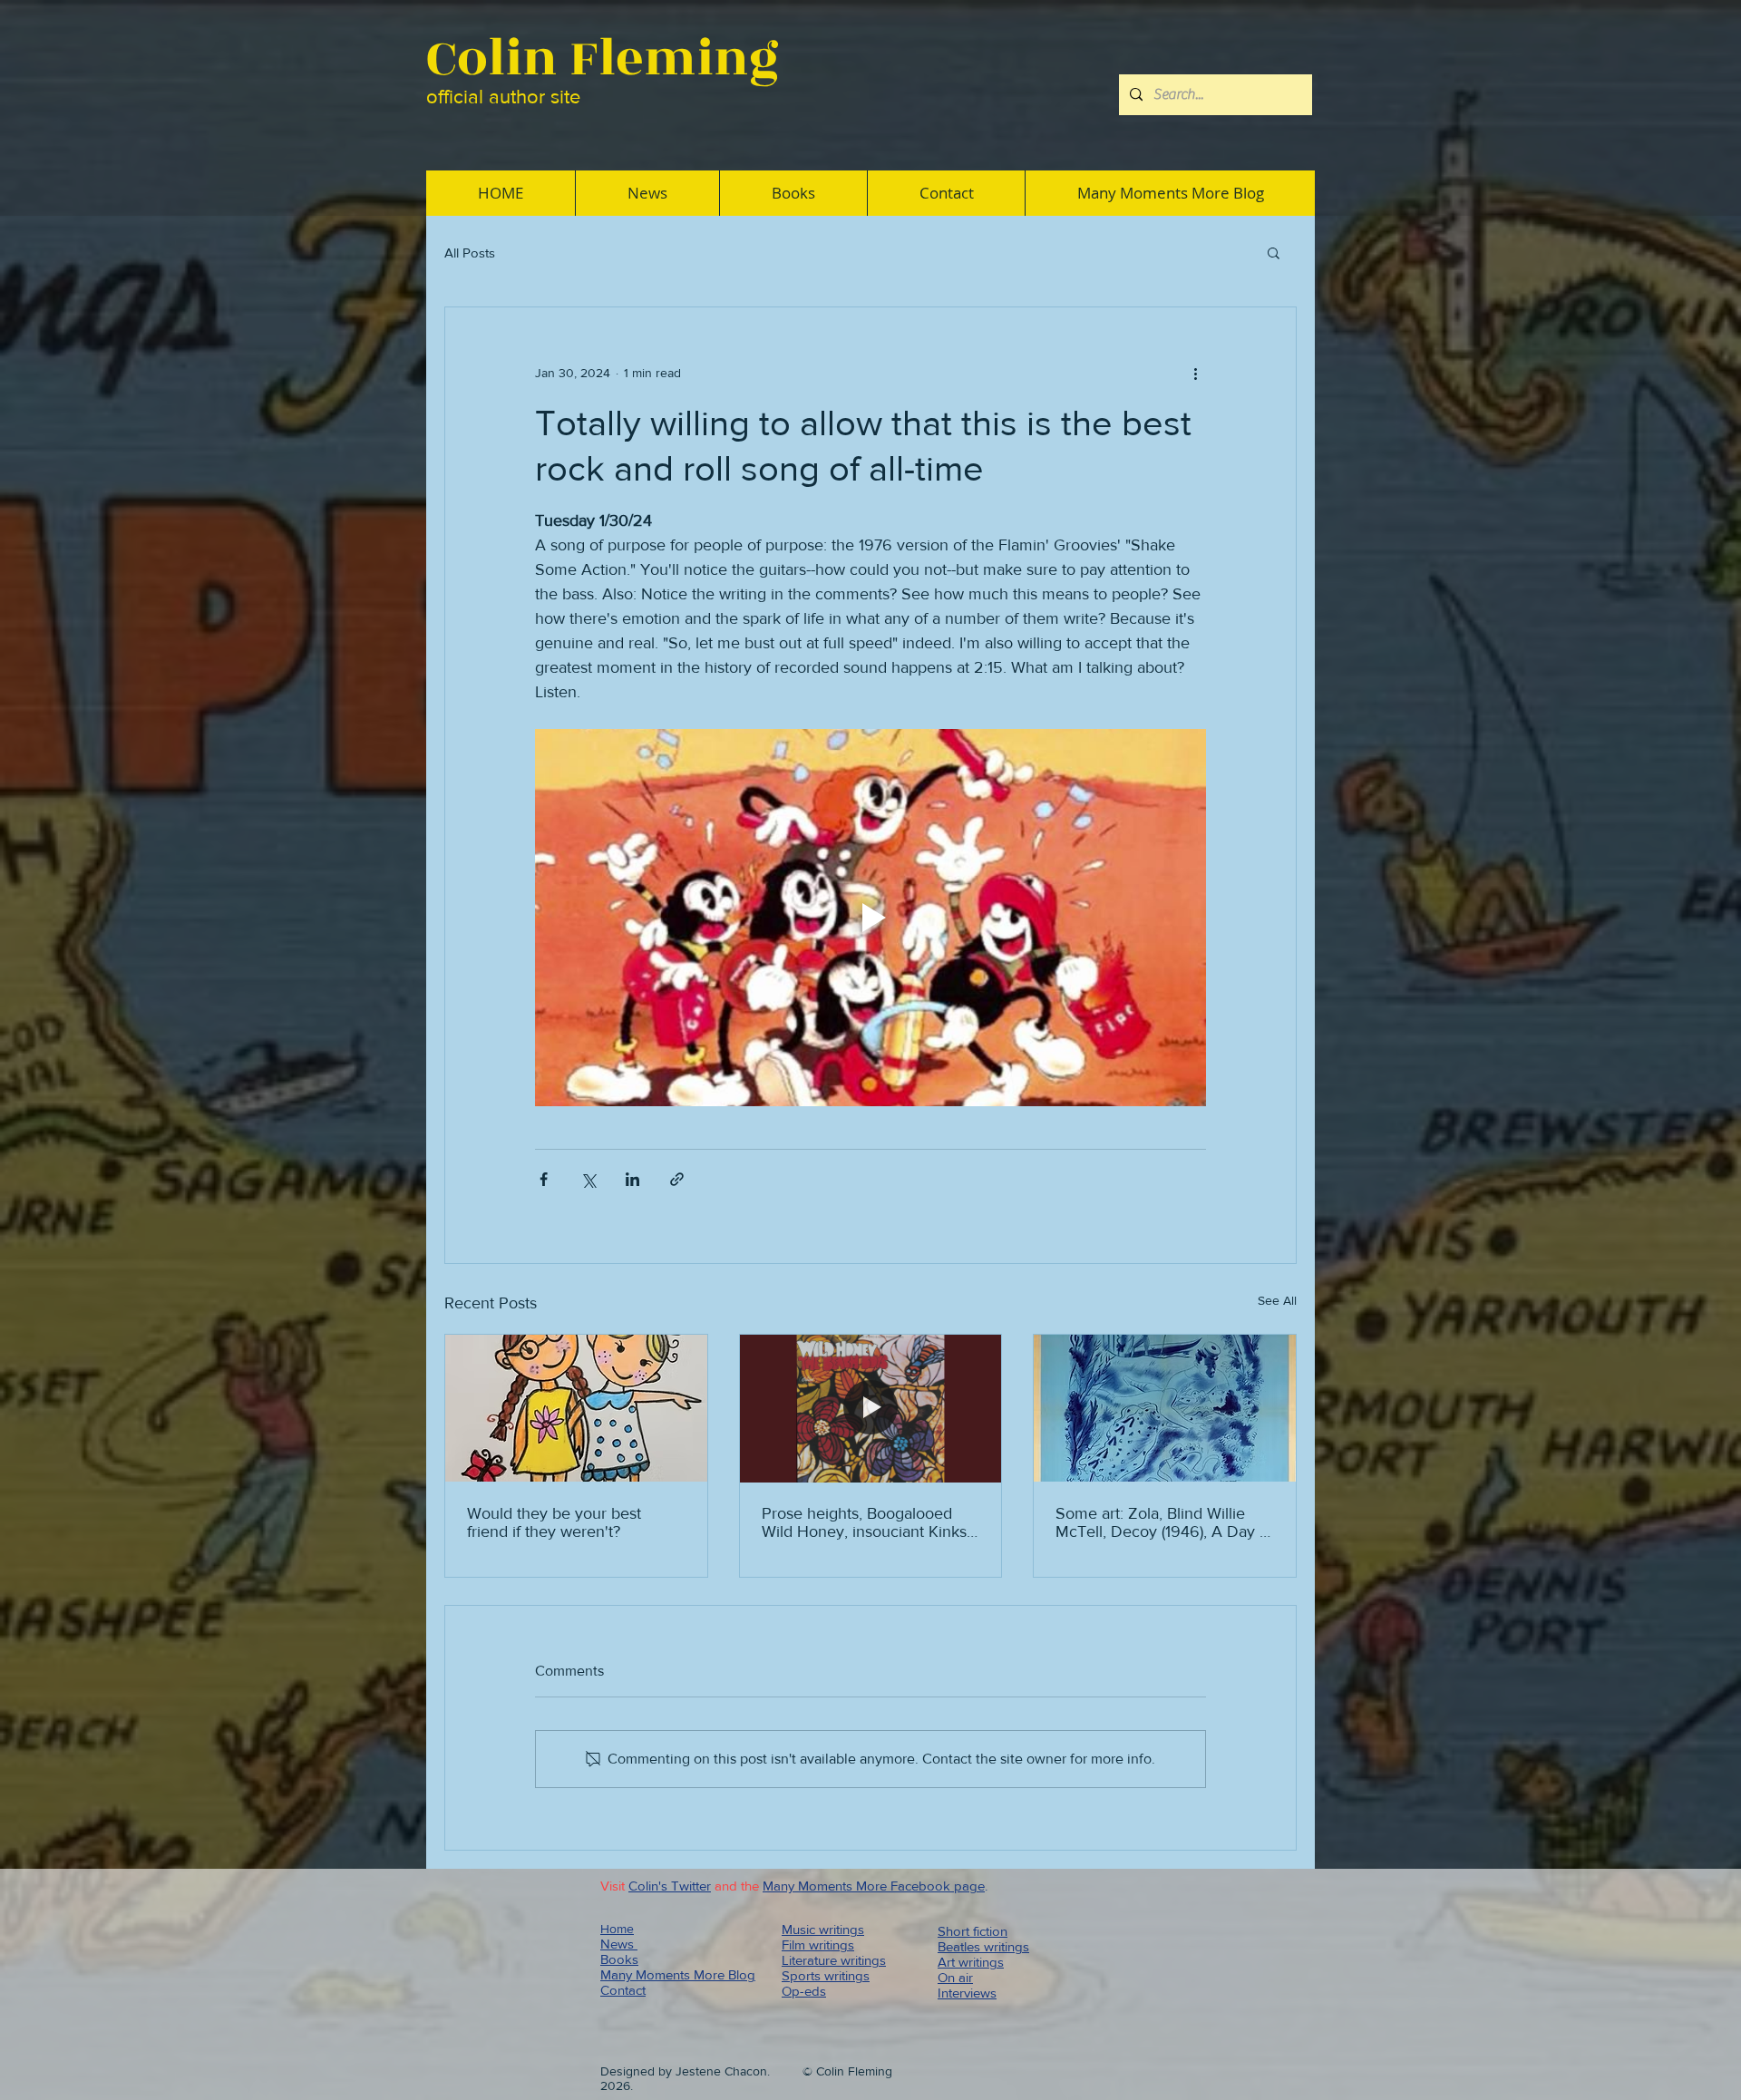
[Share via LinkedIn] (632, 1179)
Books (619, 1959)
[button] (1274, 252)
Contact (623, 1990)
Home (617, 1929)
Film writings (818, 1944)
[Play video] (870, 918)
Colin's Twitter (670, 1886)
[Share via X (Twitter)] (588, 1179)
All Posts (470, 253)
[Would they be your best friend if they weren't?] (576, 1408)
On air (955, 1977)
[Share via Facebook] (544, 1179)
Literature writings (834, 1960)
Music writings (823, 1929)
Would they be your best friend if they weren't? (554, 1522)
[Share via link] (677, 1179)
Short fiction (973, 1931)
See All (1277, 1300)
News (619, 1944)
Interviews (967, 1993)
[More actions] (1195, 373)
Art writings (971, 1962)
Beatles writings (983, 1946)
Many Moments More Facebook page (874, 1886)
